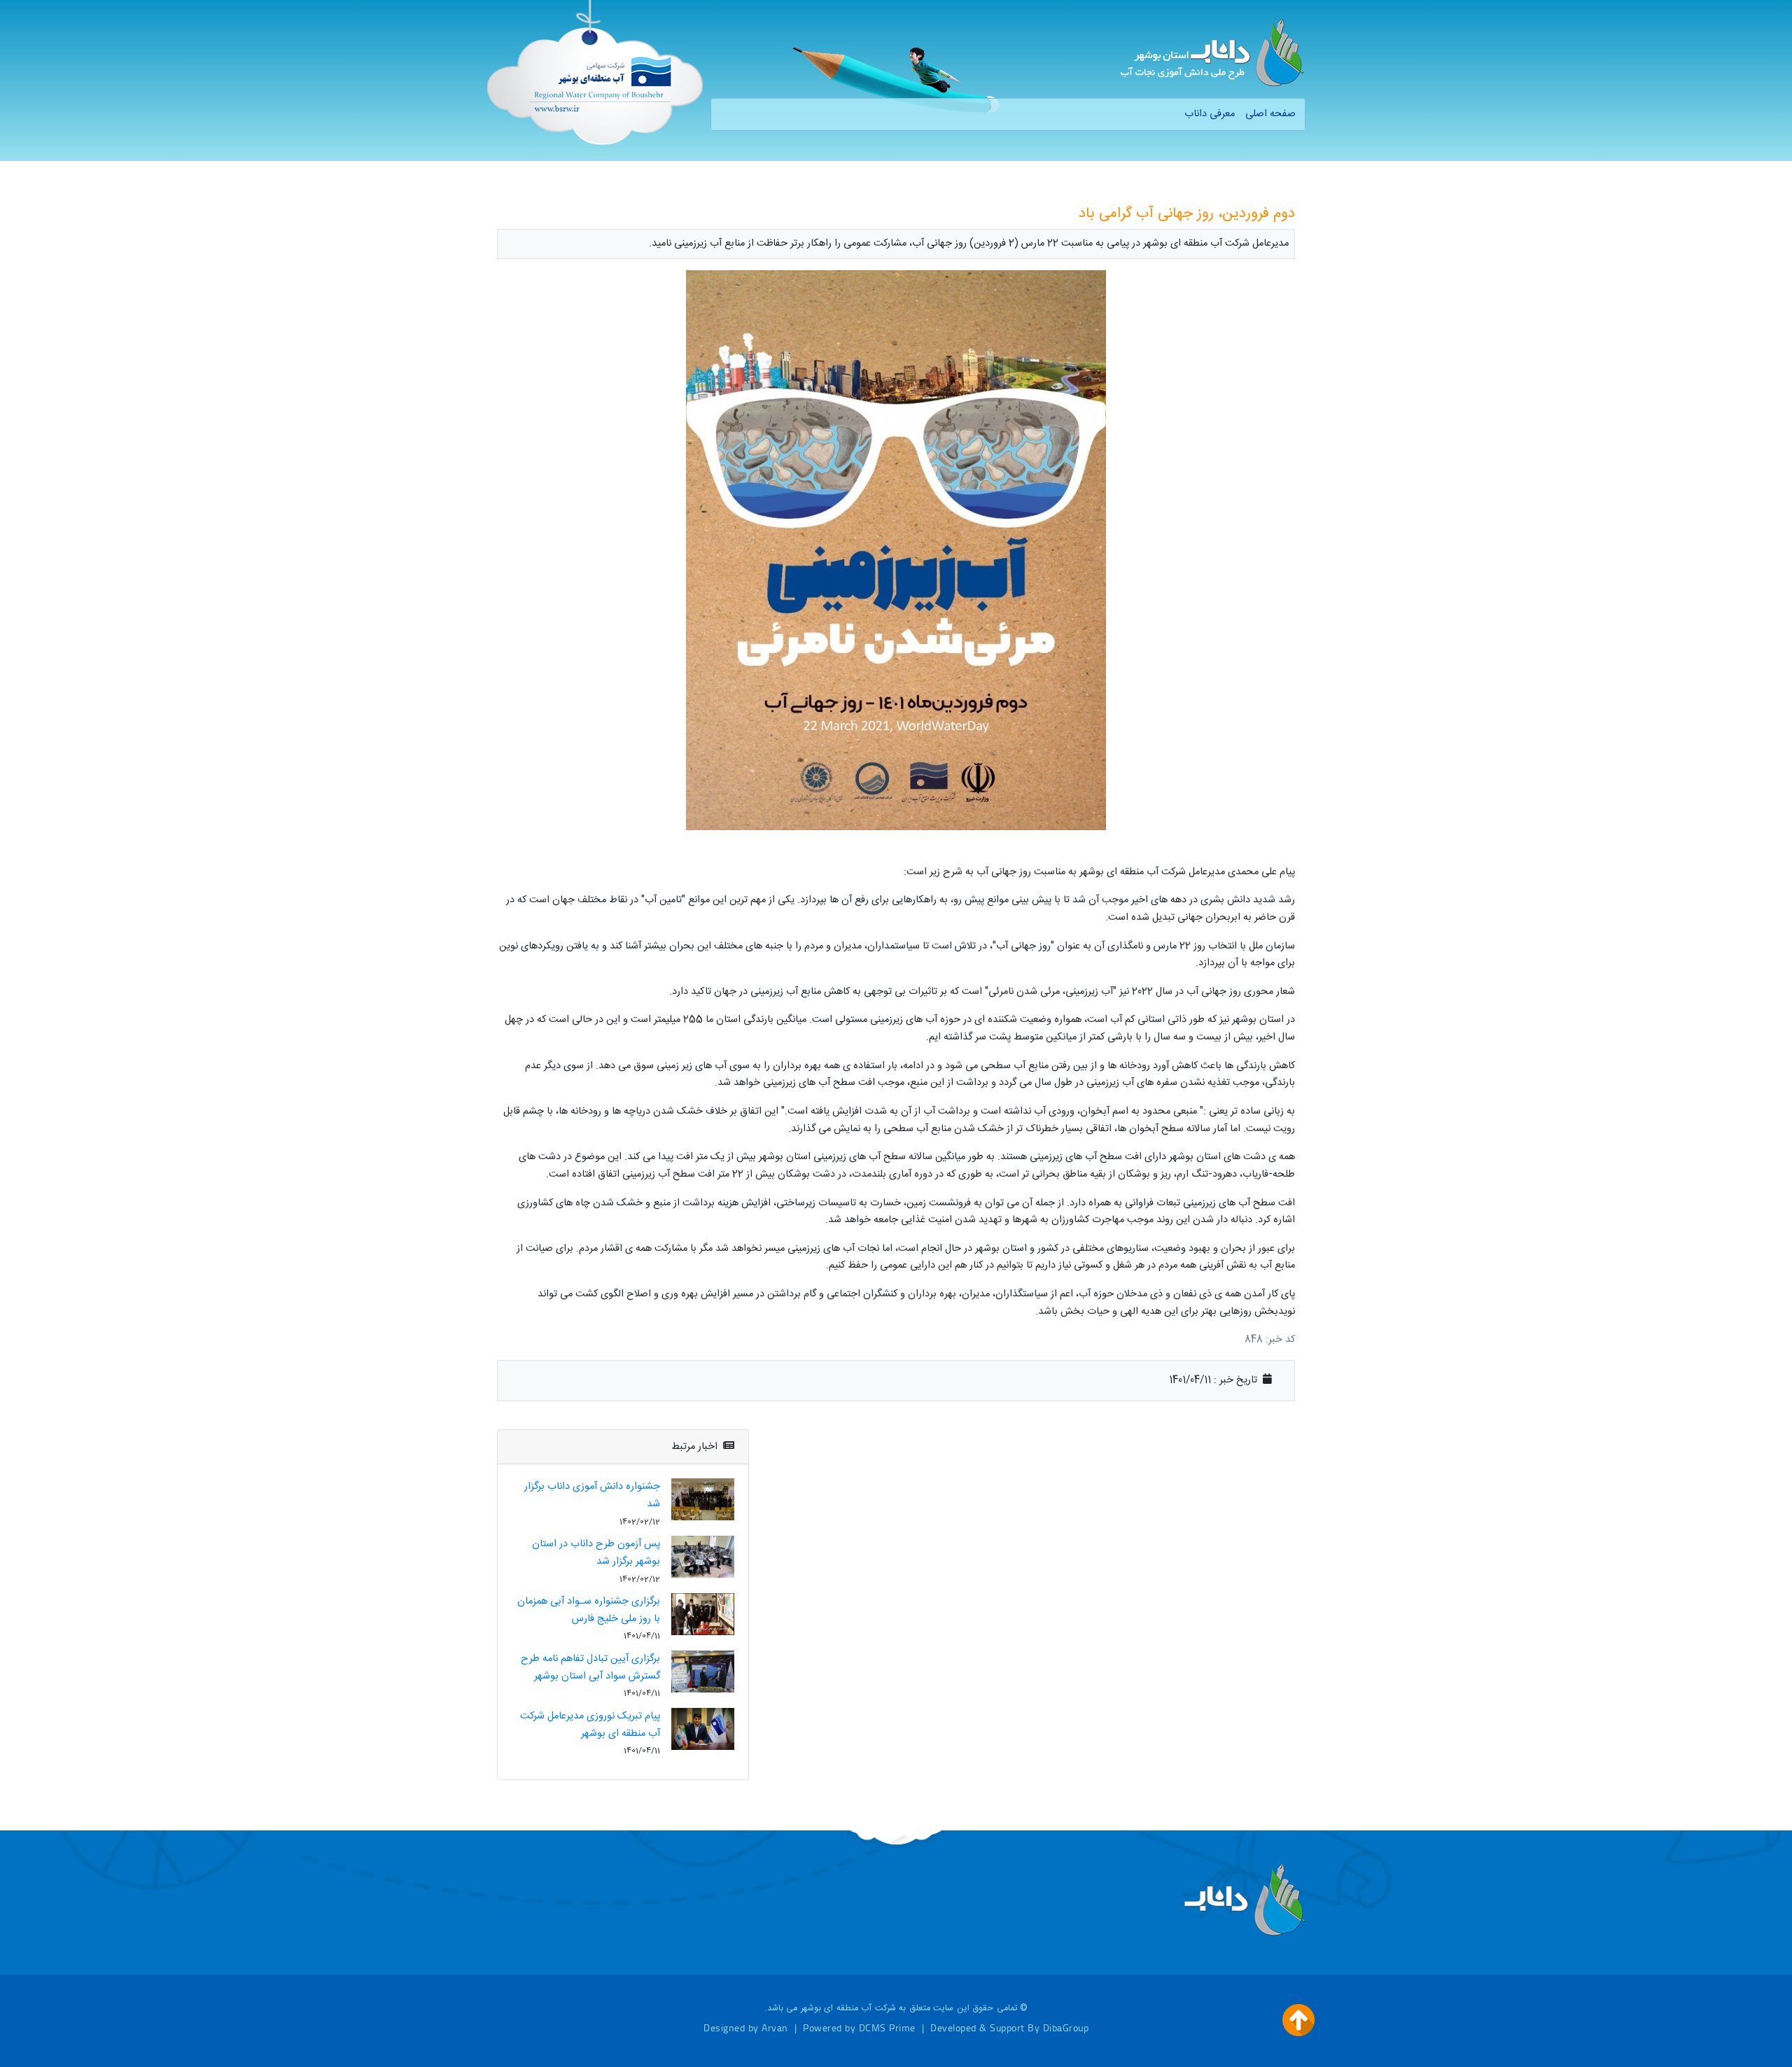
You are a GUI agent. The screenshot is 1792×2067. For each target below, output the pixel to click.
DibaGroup (1066, 2027)
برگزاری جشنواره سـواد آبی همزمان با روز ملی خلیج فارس (589, 1610)
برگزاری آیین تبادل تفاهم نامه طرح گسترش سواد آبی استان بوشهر (590, 1668)
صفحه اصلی (1270, 114)
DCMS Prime (887, 2027)
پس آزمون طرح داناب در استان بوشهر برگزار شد (596, 1553)
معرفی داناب (1210, 114)
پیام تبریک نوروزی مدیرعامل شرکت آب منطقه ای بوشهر (590, 1725)
